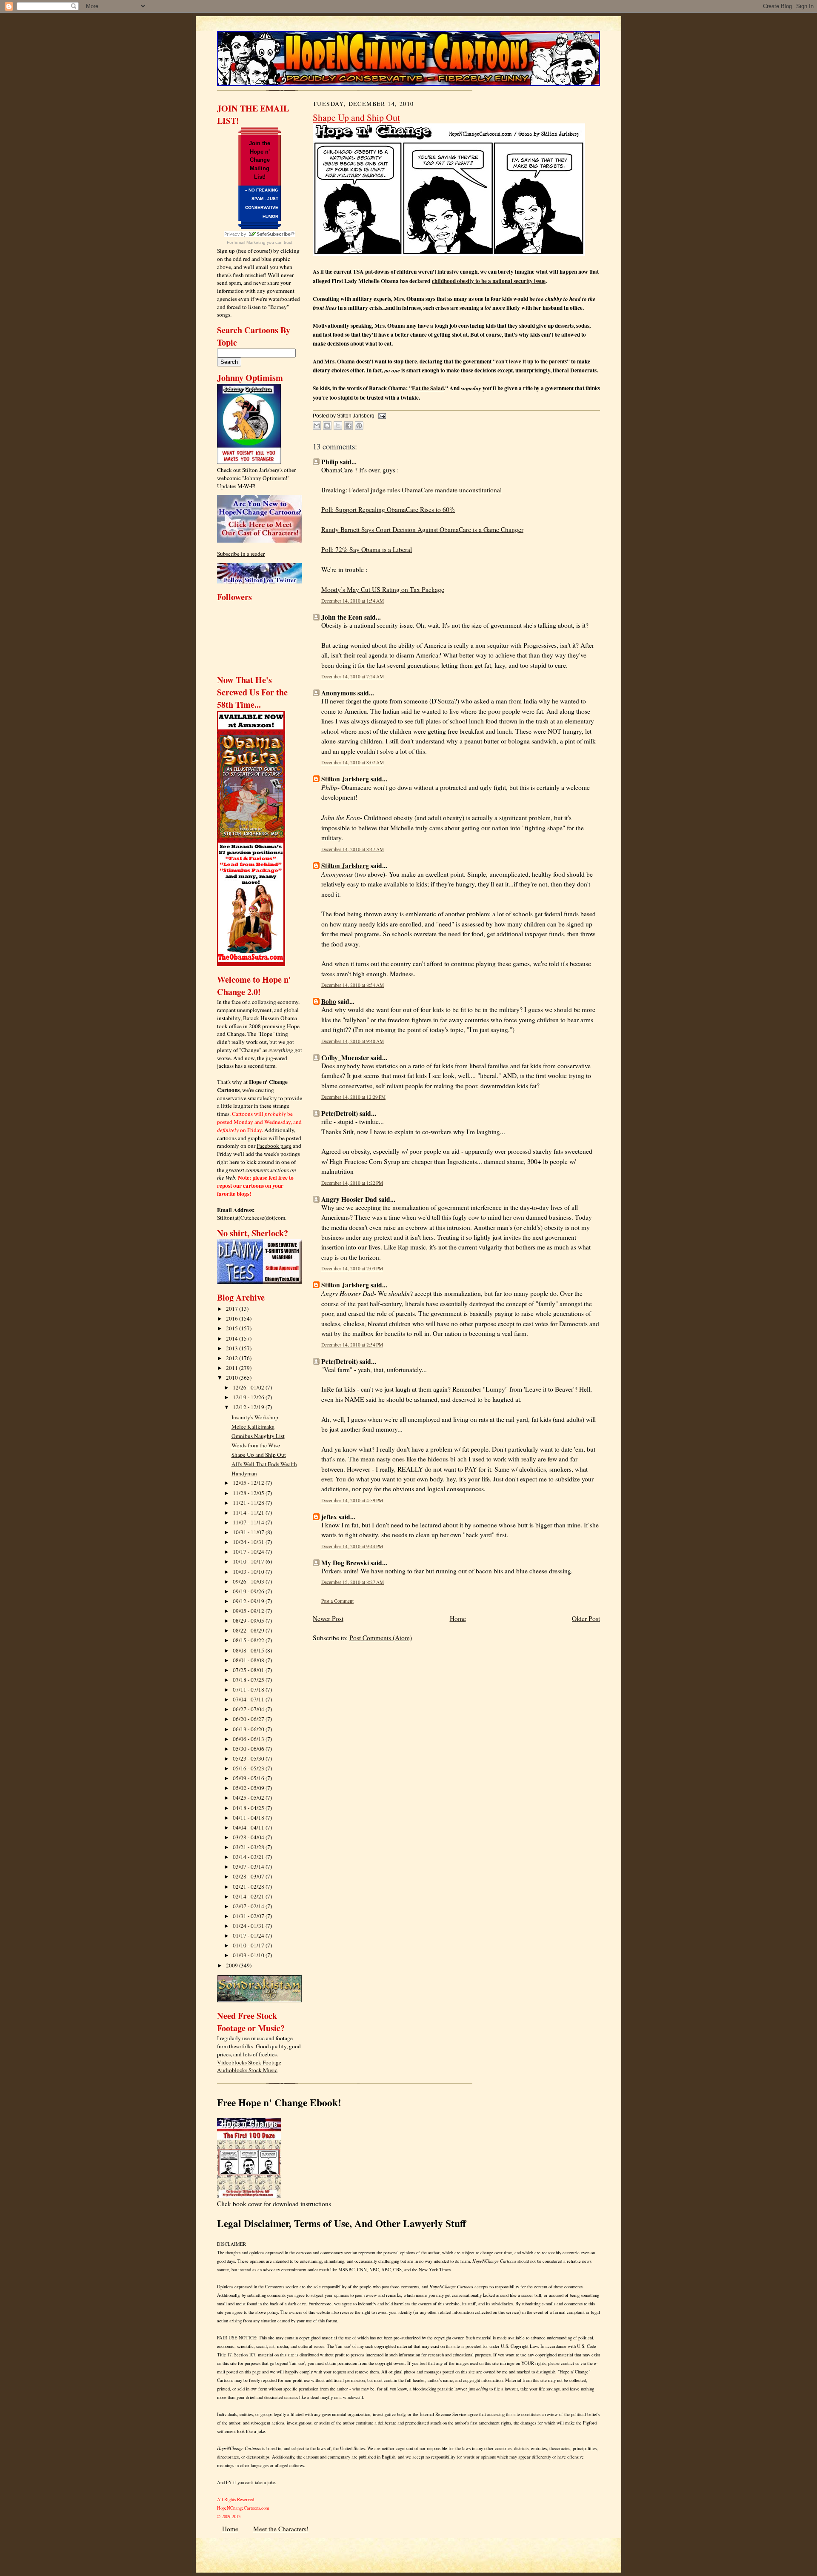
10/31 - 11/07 (249, 1532)
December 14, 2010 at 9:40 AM (353, 1041)
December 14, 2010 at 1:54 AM (353, 601)
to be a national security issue (489, 281)
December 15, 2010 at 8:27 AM (353, 1582)
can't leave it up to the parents (531, 361)
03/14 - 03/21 (249, 1857)
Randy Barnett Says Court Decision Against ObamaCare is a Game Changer (422, 529)
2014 (233, 1338)
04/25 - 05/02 (249, 1798)
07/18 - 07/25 (249, 1680)
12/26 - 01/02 (249, 1387)
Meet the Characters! (281, 2529)
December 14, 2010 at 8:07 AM (353, 762)
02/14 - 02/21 (249, 1896)
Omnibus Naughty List (258, 1436)
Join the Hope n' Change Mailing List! (260, 160)
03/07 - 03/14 (249, 1867)
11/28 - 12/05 (249, 1493)
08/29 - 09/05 (249, 1621)
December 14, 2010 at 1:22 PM (352, 1183)
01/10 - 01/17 (249, 1945)
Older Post (586, 1618)
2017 (233, 1309)
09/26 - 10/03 (249, 1581)
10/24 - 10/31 (249, 1542)
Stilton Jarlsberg (345, 779)
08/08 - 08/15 (249, 1650)
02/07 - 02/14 (249, 1906)
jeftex (329, 1517)
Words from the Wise (256, 1445)
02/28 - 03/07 (249, 1876)
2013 (233, 1348)
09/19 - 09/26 (249, 1591)
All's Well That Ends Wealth (264, 1464)
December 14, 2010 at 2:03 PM (352, 1268)
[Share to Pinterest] (359, 426)
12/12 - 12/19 (249, 1407)
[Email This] (317, 426)
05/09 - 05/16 (249, 1778)
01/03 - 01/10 (249, 1955)
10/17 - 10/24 (249, 1552)
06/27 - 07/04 (249, 1709)
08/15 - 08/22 (249, 1640)
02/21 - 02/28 (249, 1887)
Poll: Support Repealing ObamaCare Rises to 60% (388, 509)
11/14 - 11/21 (249, 1512)
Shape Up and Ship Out (259, 1455)
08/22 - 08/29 (249, 1630)
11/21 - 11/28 (249, 1503)
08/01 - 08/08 (249, 1660)
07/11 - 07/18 (249, 1690)
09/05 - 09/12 (249, 1611)
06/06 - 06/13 (249, 1739)
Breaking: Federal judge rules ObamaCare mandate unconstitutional (411, 490)
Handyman (244, 1473)
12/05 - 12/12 (249, 1483)
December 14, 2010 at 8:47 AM (353, 849)
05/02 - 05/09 (249, 1788)
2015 (233, 1328)
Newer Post (328, 1618)
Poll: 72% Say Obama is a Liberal (367, 549)
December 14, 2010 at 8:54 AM (353, 985)
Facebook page (274, 1146)
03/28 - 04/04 (249, 1837)
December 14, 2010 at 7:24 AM (353, 676)
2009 (233, 1965)
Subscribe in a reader (241, 554)
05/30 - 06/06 (249, 1749)
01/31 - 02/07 (249, 1916)
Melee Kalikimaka (253, 1427)
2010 (233, 1378)
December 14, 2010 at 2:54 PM (352, 1345)
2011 (233, 1368)
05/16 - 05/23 (249, 1768)
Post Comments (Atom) (381, 1638)
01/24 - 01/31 (249, 1926)
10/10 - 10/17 (249, 1561)
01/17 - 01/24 (249, 1936)
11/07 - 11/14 (249, 1522)
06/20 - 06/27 (249, 1719)
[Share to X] (338, 426)
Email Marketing (250, 242)
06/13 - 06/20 (249, 1729)
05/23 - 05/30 (249, 1758)
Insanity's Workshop (255, 1417)
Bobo (329, 1001)
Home (458, 1618)
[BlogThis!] (327, 426)
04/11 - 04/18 (249, 1818)
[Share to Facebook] (349, 426)
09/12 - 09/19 (249, 1601)
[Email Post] (381, 416)
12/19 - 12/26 (249, 1397)
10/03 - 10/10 (249, 1572)
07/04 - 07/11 (249, 1699)
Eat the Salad (428, 388)
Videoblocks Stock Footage (249, 2062)
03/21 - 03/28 (249, 1847)
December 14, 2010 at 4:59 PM (352, 1500)
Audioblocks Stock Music (247, 2070)
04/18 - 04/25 (249, 1808)
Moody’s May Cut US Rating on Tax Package (383, 589)
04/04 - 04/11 (249, 1827)
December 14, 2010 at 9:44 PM (352, 1546)
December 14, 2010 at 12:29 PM (353, 1097)
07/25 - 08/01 (249, 1670)
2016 (233, 1318)
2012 (233, 1358)
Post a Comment (337, 1601)
